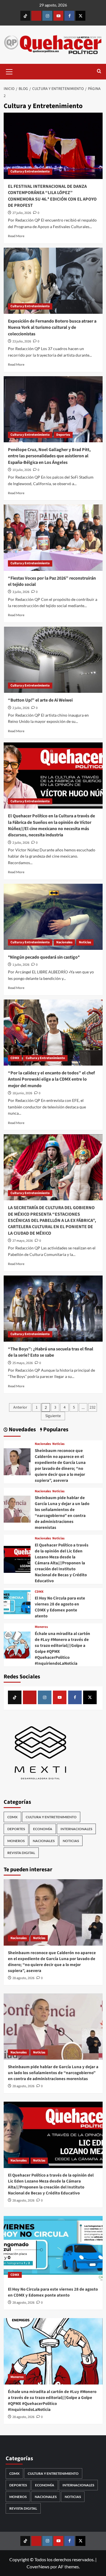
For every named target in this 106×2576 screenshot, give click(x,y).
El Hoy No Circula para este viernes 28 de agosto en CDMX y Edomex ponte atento (60, 1607)
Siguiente (53, 1416)
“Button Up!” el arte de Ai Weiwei (40, 700)
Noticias (85, 942)
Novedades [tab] (22, 1430)
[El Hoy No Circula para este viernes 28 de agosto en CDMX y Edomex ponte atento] (17, 1603)
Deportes (63, 435)
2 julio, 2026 (21, 708)
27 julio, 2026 (22, 213)
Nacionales (64, 942)
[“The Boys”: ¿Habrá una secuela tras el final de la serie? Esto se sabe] (53, 1309)
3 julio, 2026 (21, 592)
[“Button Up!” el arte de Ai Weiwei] (53, 660)
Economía (43, 1829)
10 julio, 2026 (22, 470)
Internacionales (76, 1829)
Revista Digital (21, 1853)
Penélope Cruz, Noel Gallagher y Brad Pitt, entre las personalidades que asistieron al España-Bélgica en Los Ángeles (49, 456)
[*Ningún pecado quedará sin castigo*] (53, 917)
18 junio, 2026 (22, 1093)
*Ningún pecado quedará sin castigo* (44, 957)
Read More (16, 236)
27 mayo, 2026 (23, 1241)
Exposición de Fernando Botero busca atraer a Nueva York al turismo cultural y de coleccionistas (52, 328)
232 (93, 1407)
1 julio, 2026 (21, 965)
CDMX (15, 1058)
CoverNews (38, 2566)
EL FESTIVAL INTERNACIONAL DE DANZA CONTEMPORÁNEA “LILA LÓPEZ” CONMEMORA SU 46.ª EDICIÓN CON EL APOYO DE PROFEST (52, 196)
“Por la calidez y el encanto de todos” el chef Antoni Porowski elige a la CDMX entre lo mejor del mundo (51, 1079)
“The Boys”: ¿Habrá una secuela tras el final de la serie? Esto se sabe (51, 1352)
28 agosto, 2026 (23, 1978)
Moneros (41, 1627)
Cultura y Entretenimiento (30, 171)
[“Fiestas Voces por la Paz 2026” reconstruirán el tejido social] (53, 537)
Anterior (20, 1407)
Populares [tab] (55, 1430)
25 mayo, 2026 (23, 1363)
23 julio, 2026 (22, 341)
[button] (9, 71)
